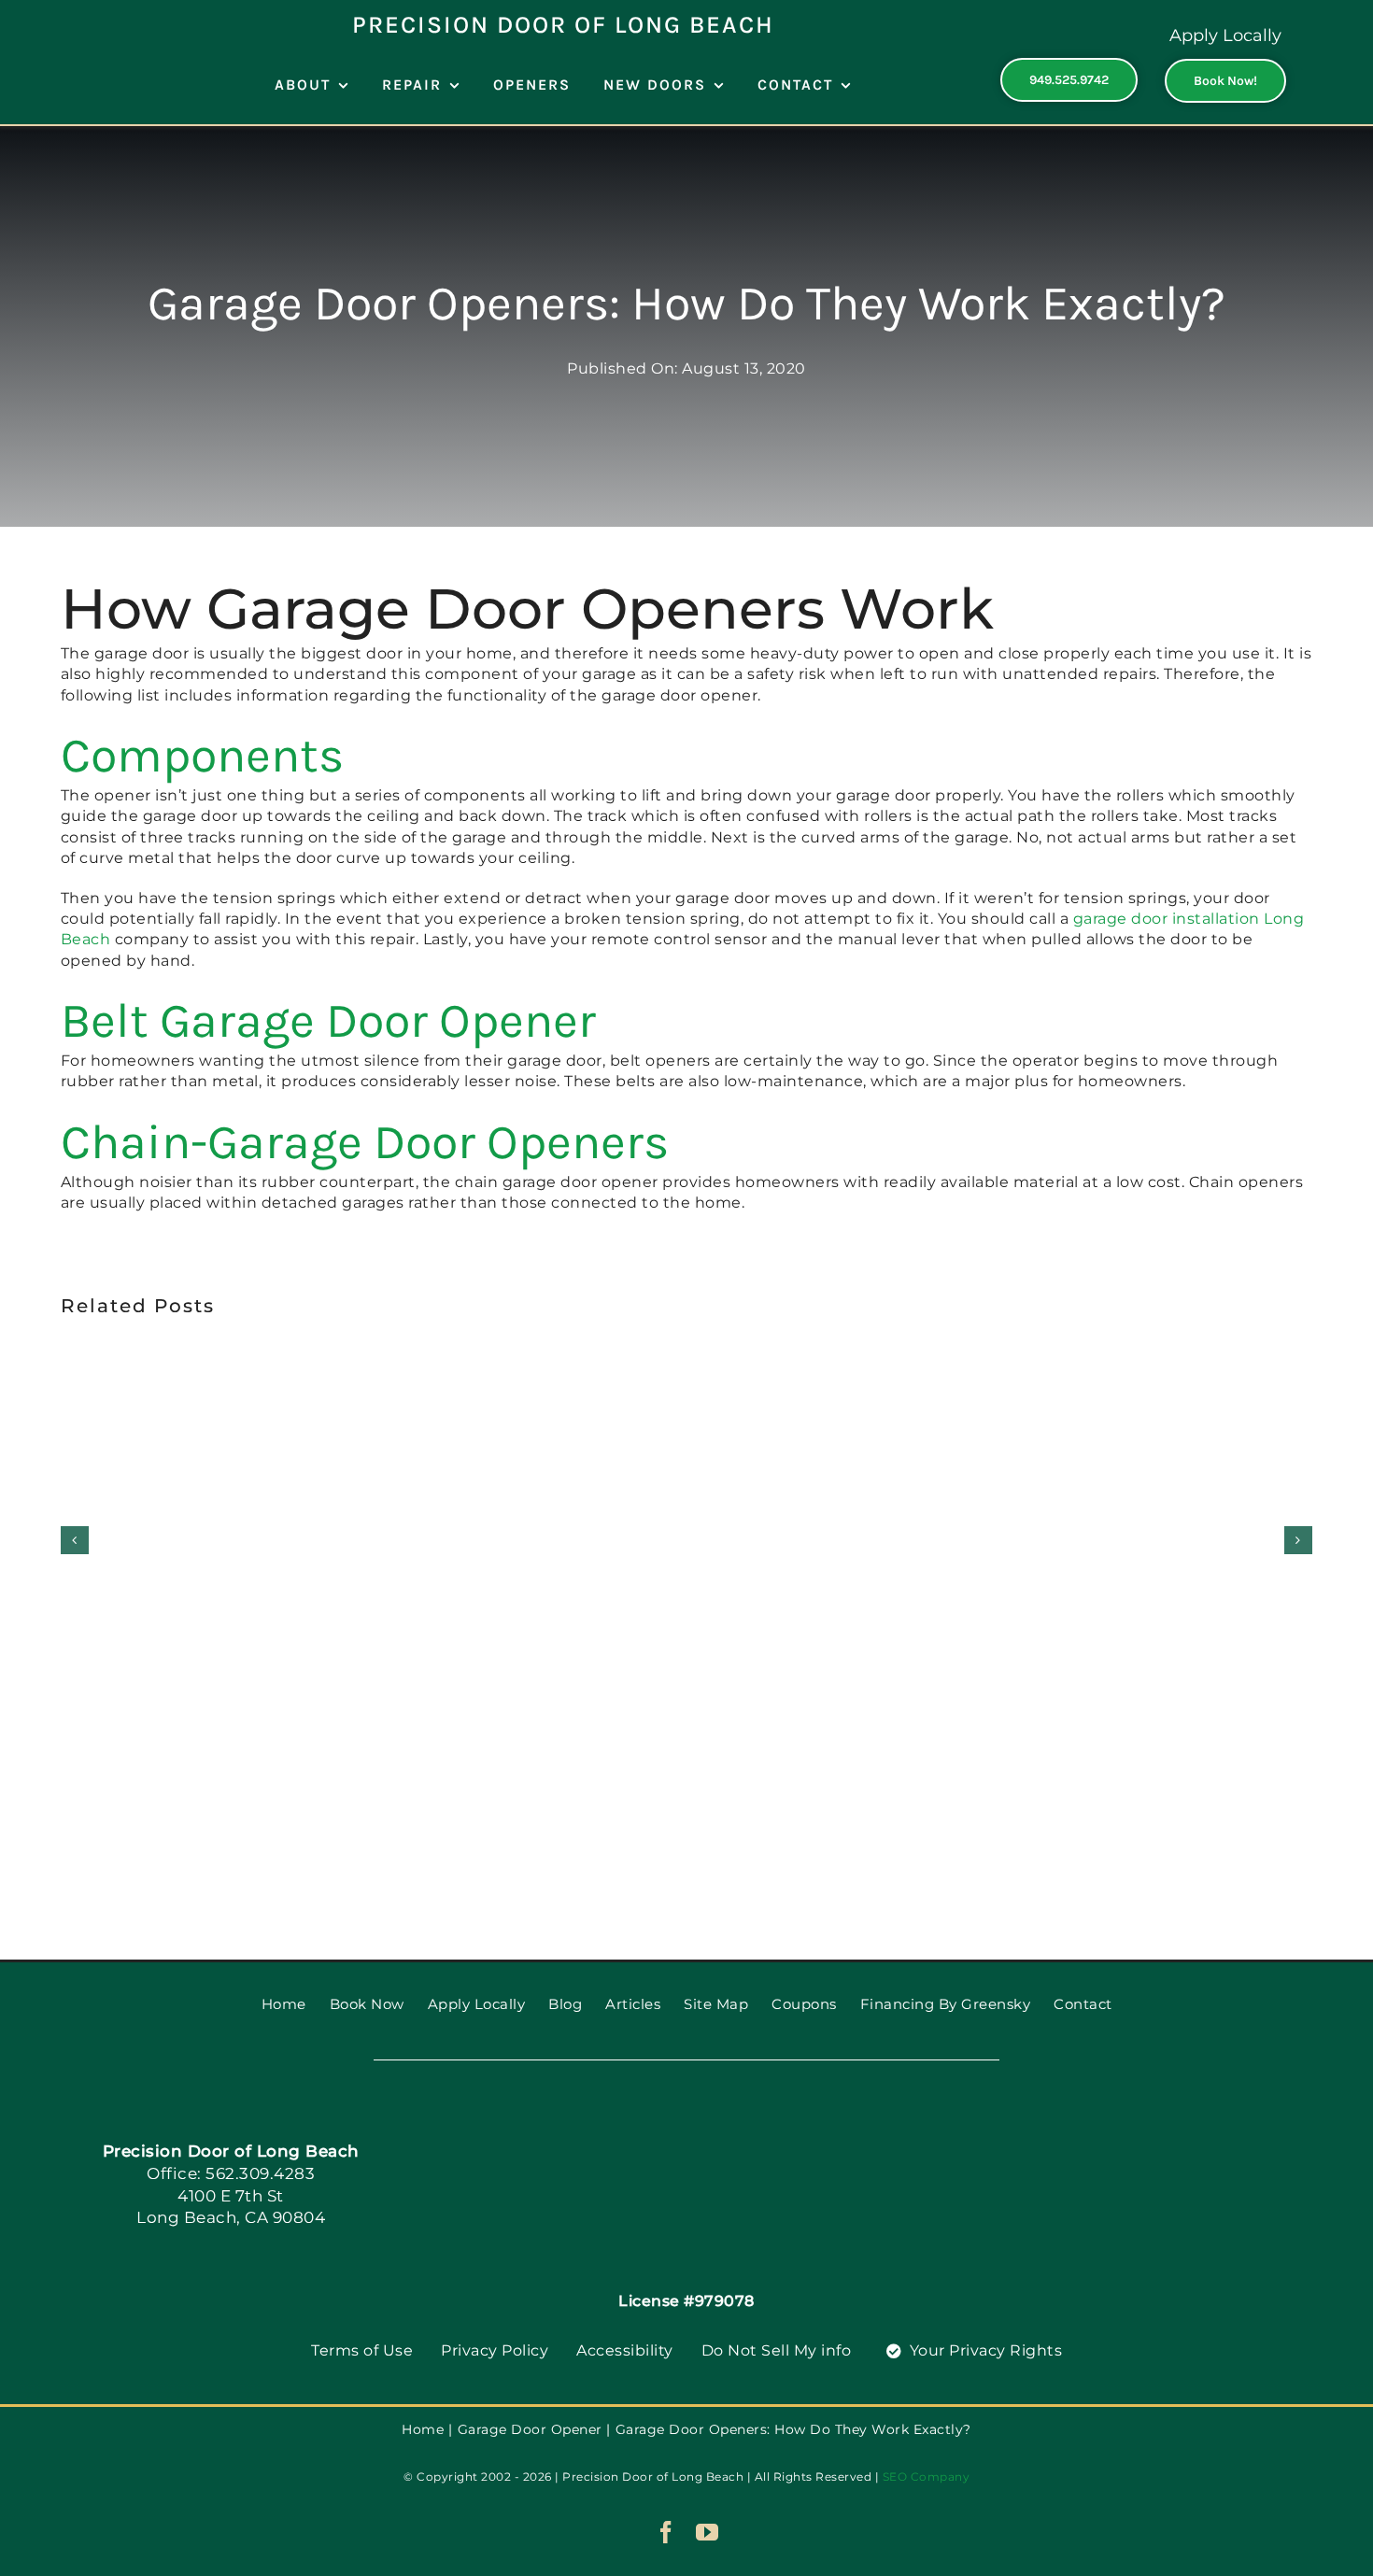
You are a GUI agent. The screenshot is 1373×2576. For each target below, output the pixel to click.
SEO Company (927, 2477)
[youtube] (708, 2532)
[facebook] (666, 2532)
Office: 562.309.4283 (231, 2173)
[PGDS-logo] (686, 2125)
